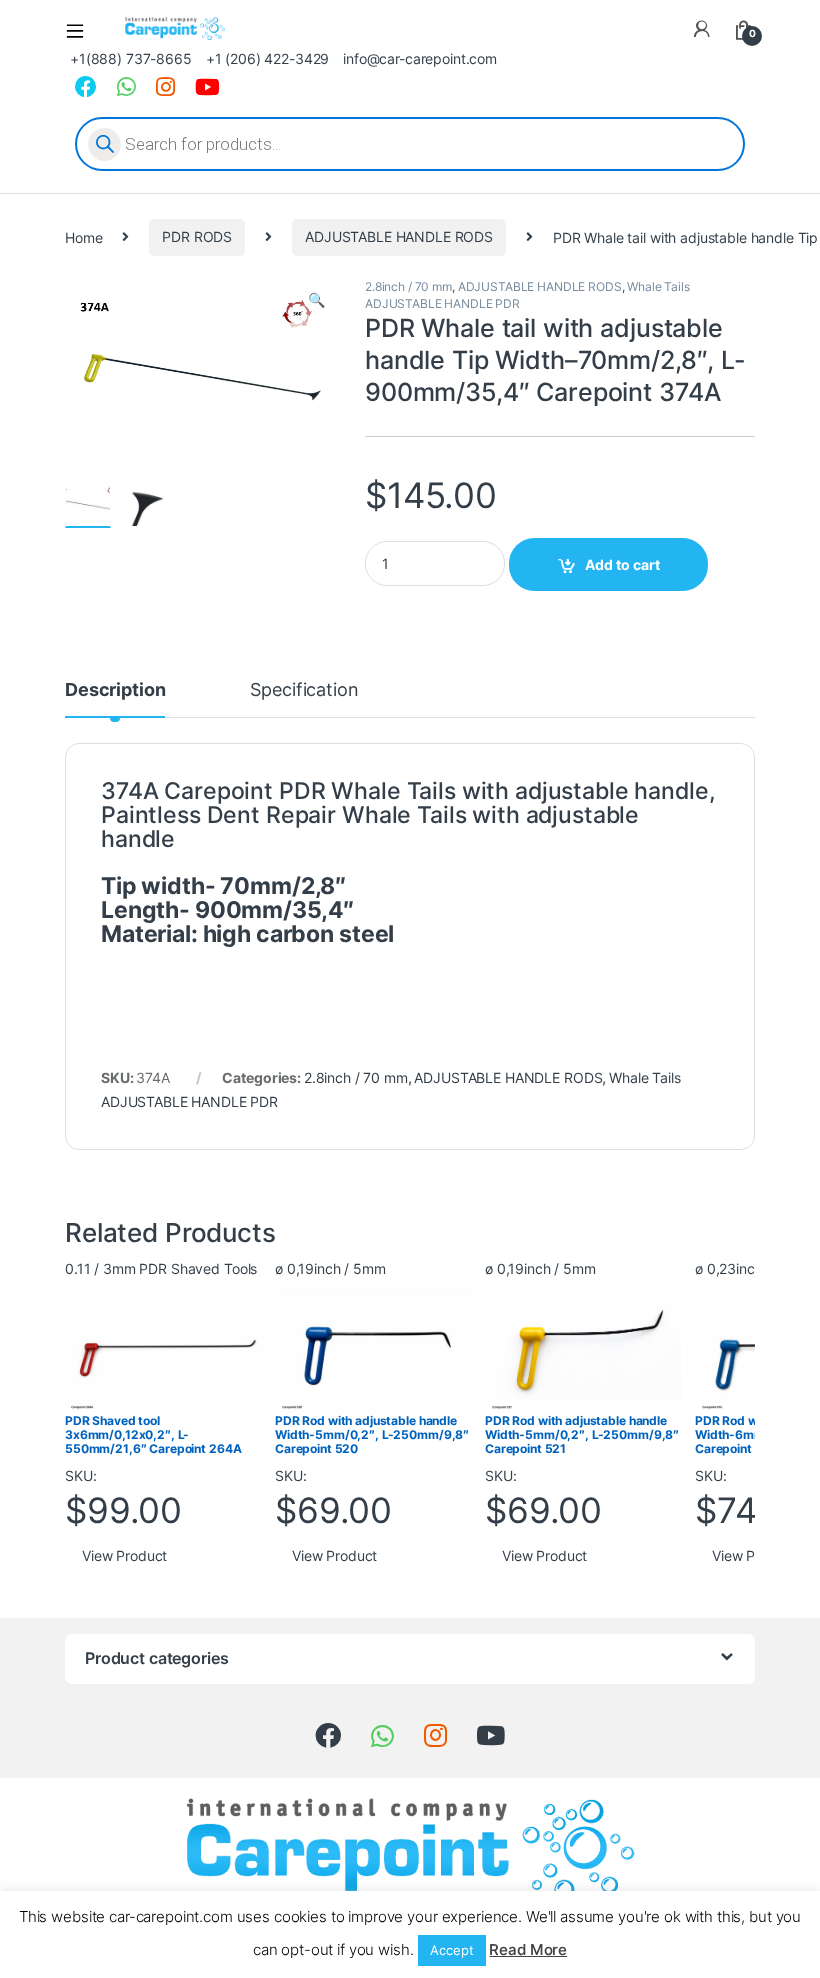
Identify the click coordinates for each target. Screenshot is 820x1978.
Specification (304, 690)
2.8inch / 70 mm (408, 286)
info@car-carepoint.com (420, 58)
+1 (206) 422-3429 (268, 58)
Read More (528, 1949)
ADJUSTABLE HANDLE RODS (399, 236)
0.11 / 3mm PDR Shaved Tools (161, 1268)
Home (83, 236)
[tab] (115, 699)
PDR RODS (197, 236)
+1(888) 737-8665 (131, 58)
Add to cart (622, 564)
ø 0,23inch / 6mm (751, 1268)
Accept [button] (451, 1950)
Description (115, 690)
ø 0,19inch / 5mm (330, 1268)
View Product (124, 1555)
